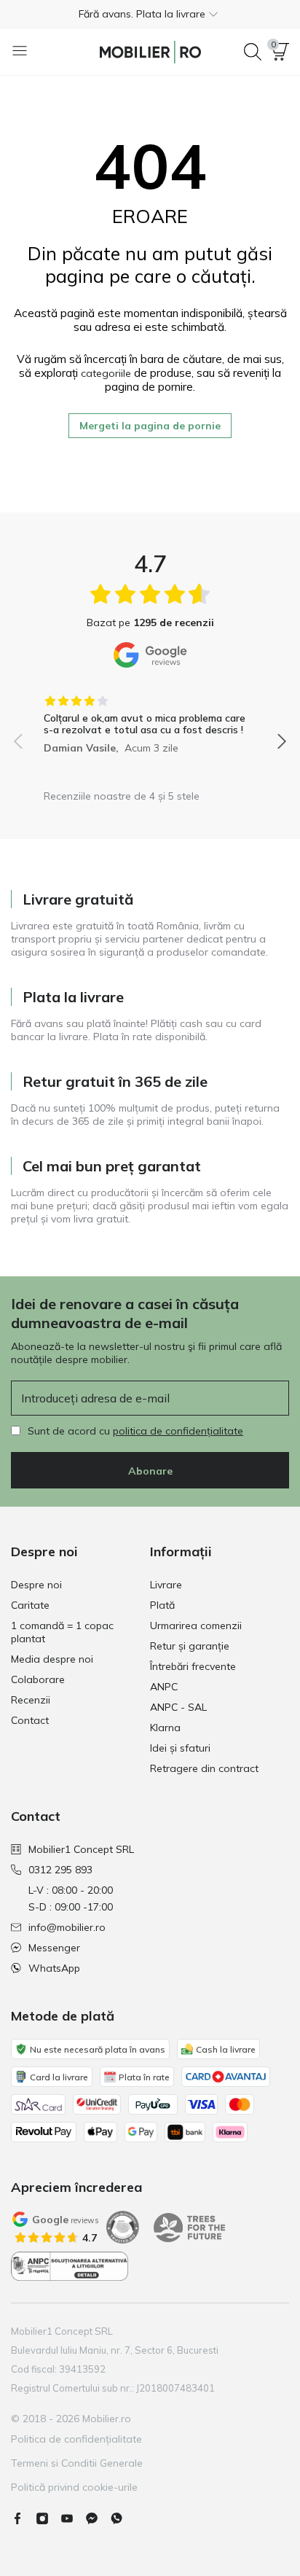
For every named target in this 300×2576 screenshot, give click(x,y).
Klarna (165, 1728)
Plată (162, 1605)
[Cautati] (253, 52)
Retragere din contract (204, 1768)
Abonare (150, 1471)
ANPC (164, 1687)
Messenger (54, 1948)
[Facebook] (23, 2518)
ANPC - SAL (178, 1707)
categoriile (106, 373)
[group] (150, 719)
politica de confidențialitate (178, 1431)
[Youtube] (73, 2518)
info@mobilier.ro (67, 1927)
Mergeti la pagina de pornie (150, 426)
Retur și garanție (190, 1646)
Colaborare (38, 1679)
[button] (150, 14)
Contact (30, 1720)
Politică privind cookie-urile (74, 2487)
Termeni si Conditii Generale (77, 2463)
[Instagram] (48, 2518)
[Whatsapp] (122, 2518)
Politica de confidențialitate (76, 2439)
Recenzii (31, 1700)
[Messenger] (98, 2518)
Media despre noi (52, 1659)
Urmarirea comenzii (196, 1625)
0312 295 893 (60, 1870)
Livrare (166, 1585)
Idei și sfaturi (180, 1748)
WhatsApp (54, 1968)
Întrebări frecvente (193, 1666)
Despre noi (36, 1585)
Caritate (30, 1605)
